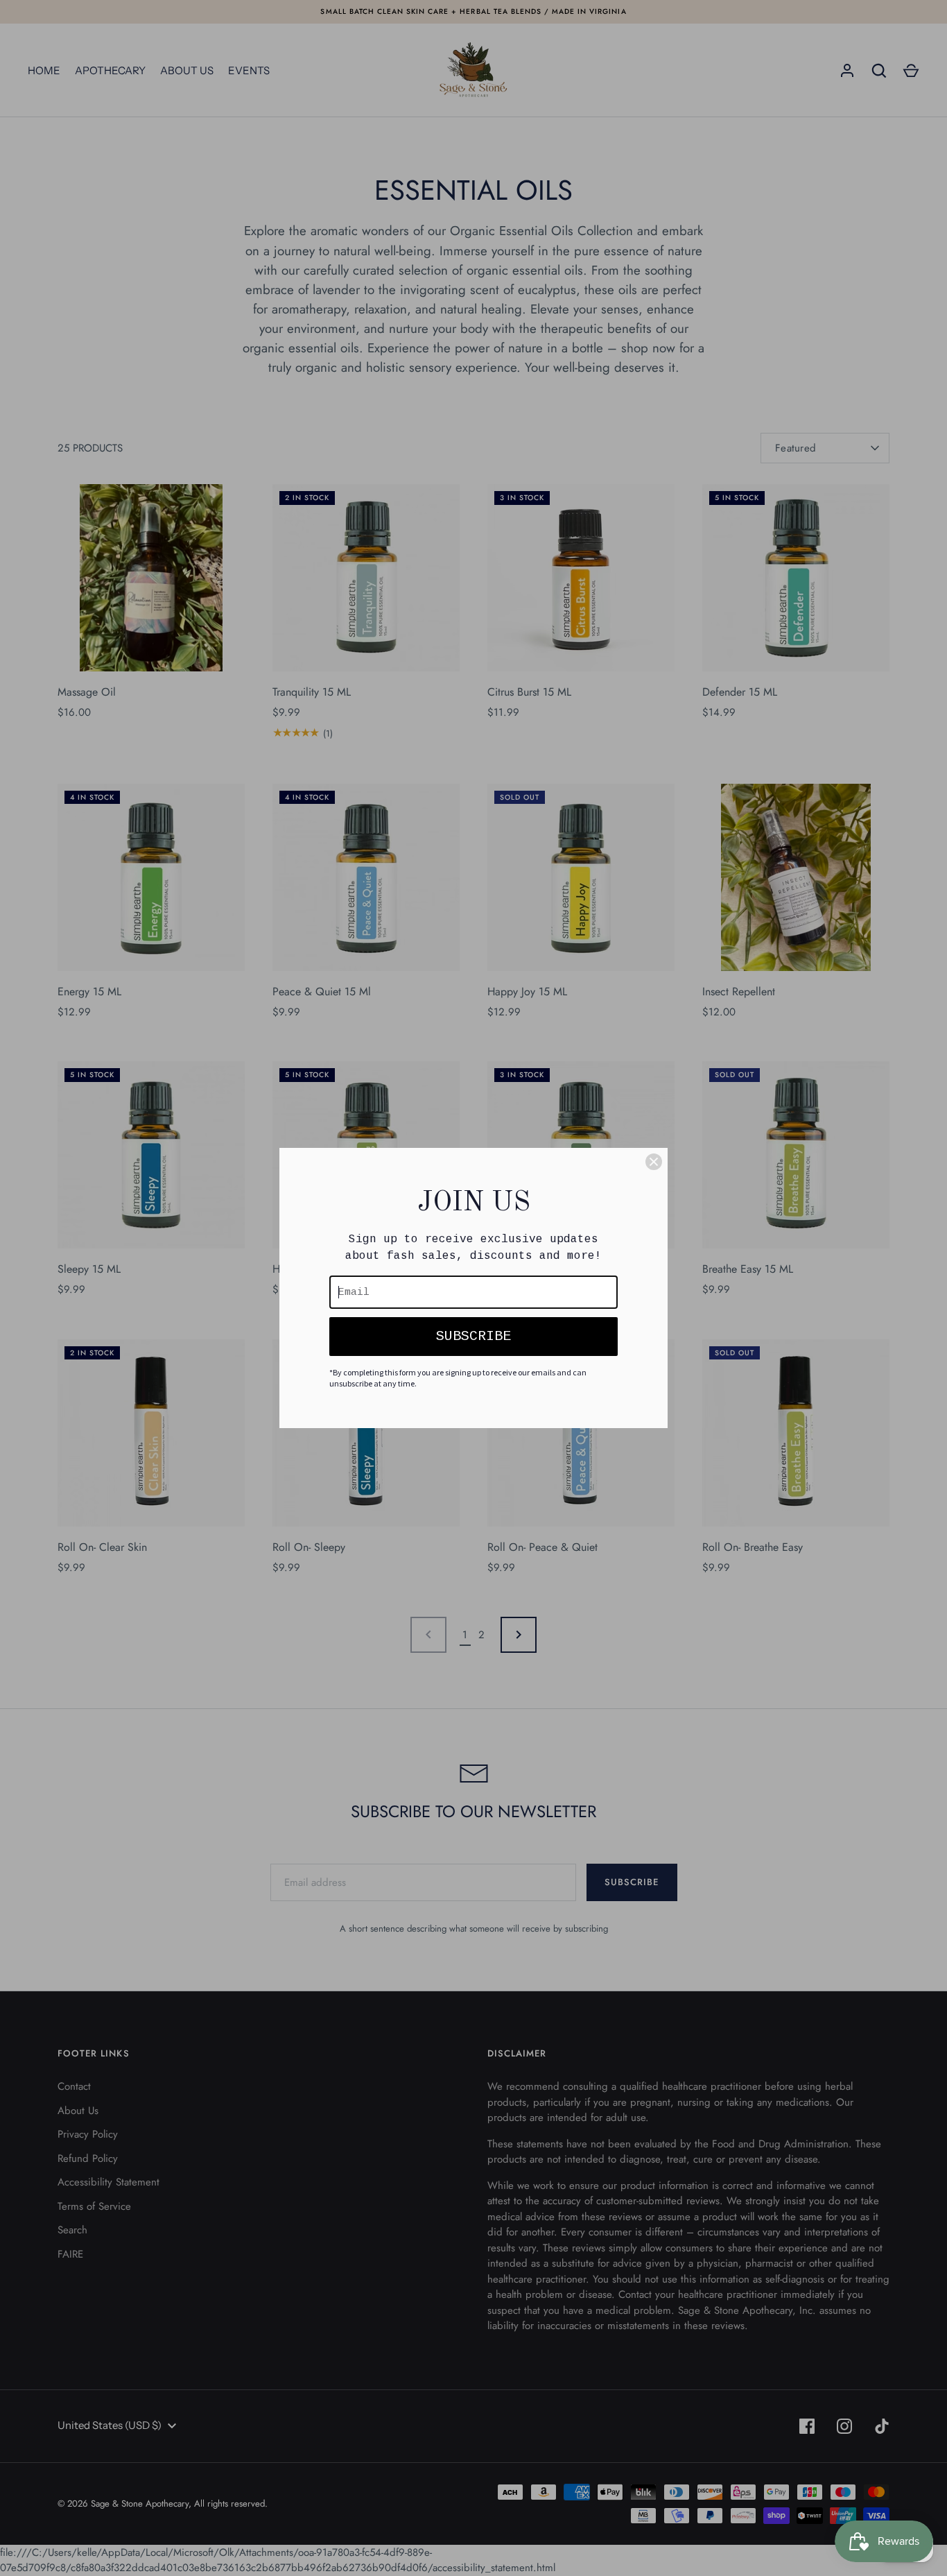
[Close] (654, 1162)
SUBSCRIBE (473, 1336)
